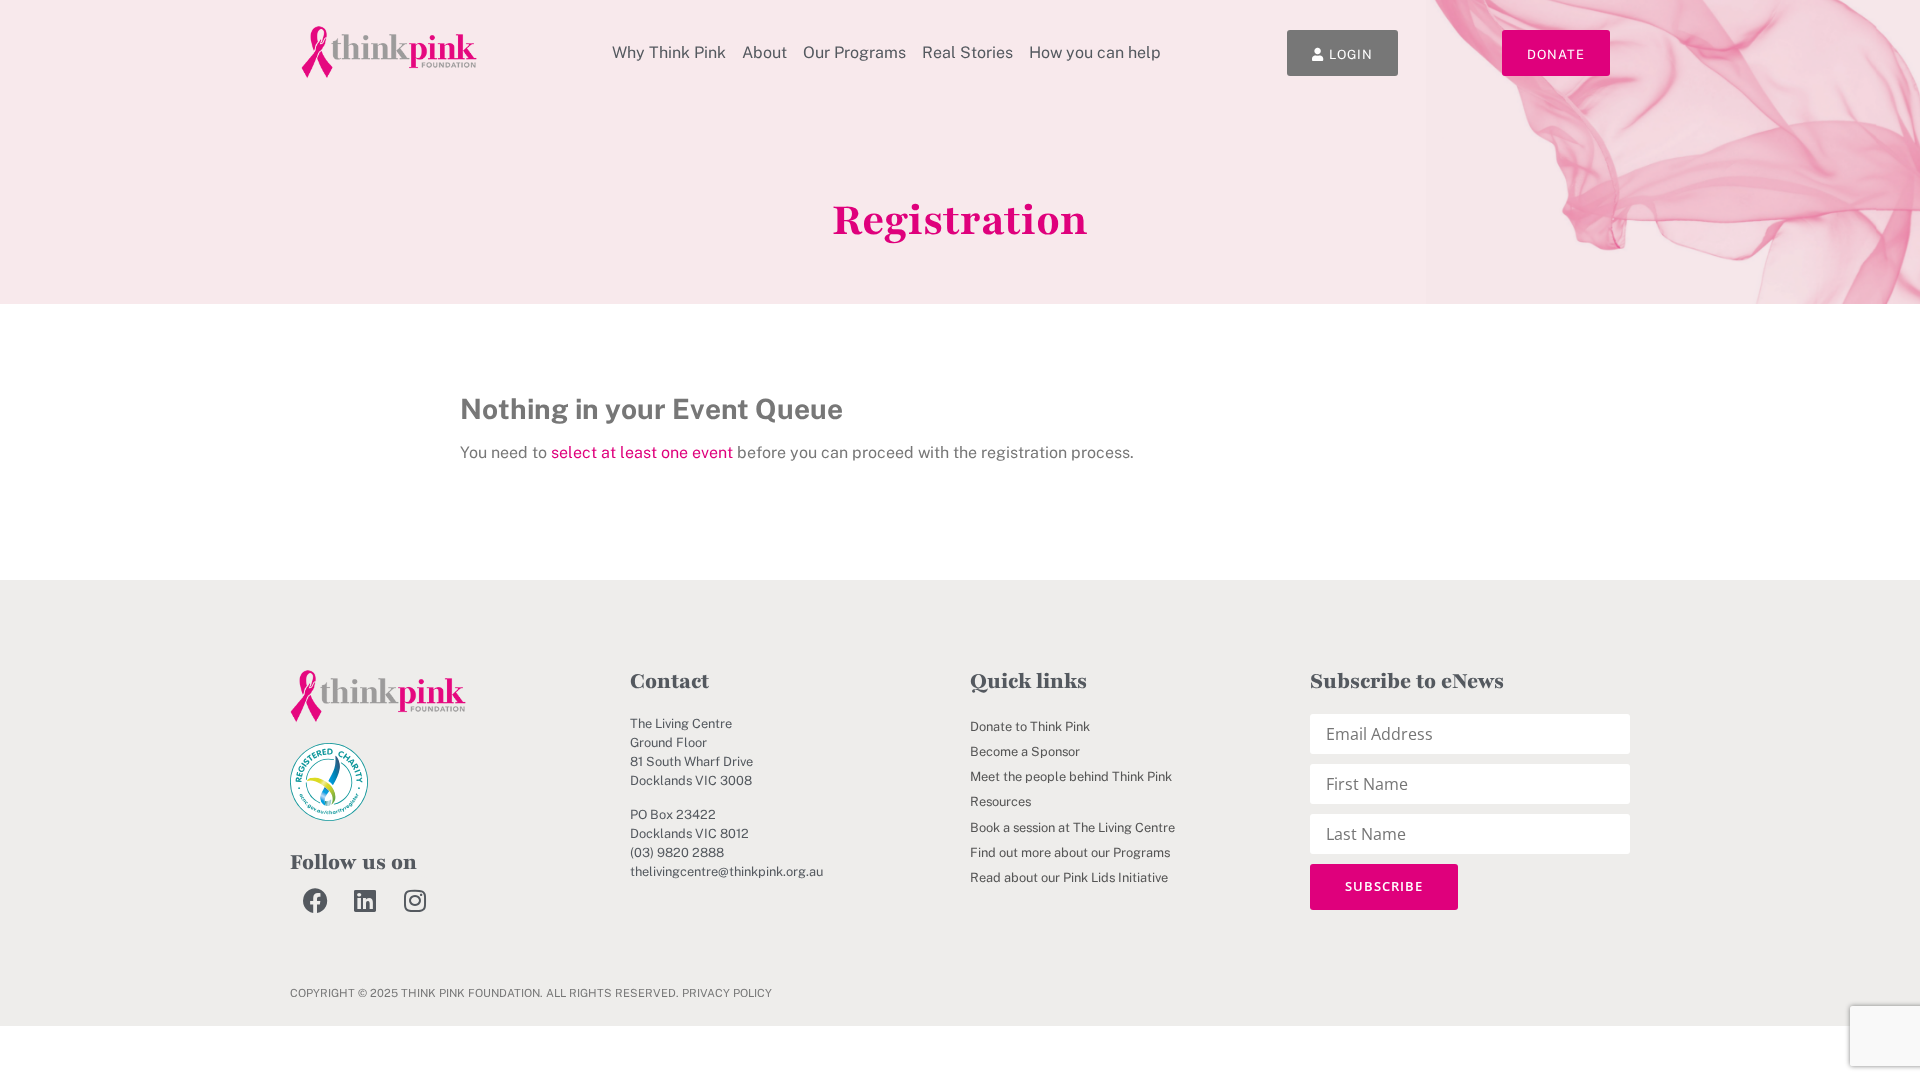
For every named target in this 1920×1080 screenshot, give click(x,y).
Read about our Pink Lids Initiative (1069, 877)
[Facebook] (315, 900)
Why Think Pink (669, 52)
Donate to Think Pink (1030, 726)
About (764, 52)
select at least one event (642, 452)
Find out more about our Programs (1070, 852)
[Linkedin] (365, 900)
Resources (1000, 801)
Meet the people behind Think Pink (1071, 776)
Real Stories (967, 52)
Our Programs (854, 52)
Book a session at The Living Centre (1072, 827)
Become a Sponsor (1025, 751)
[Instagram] (415, 900)
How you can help (1095, 52)
